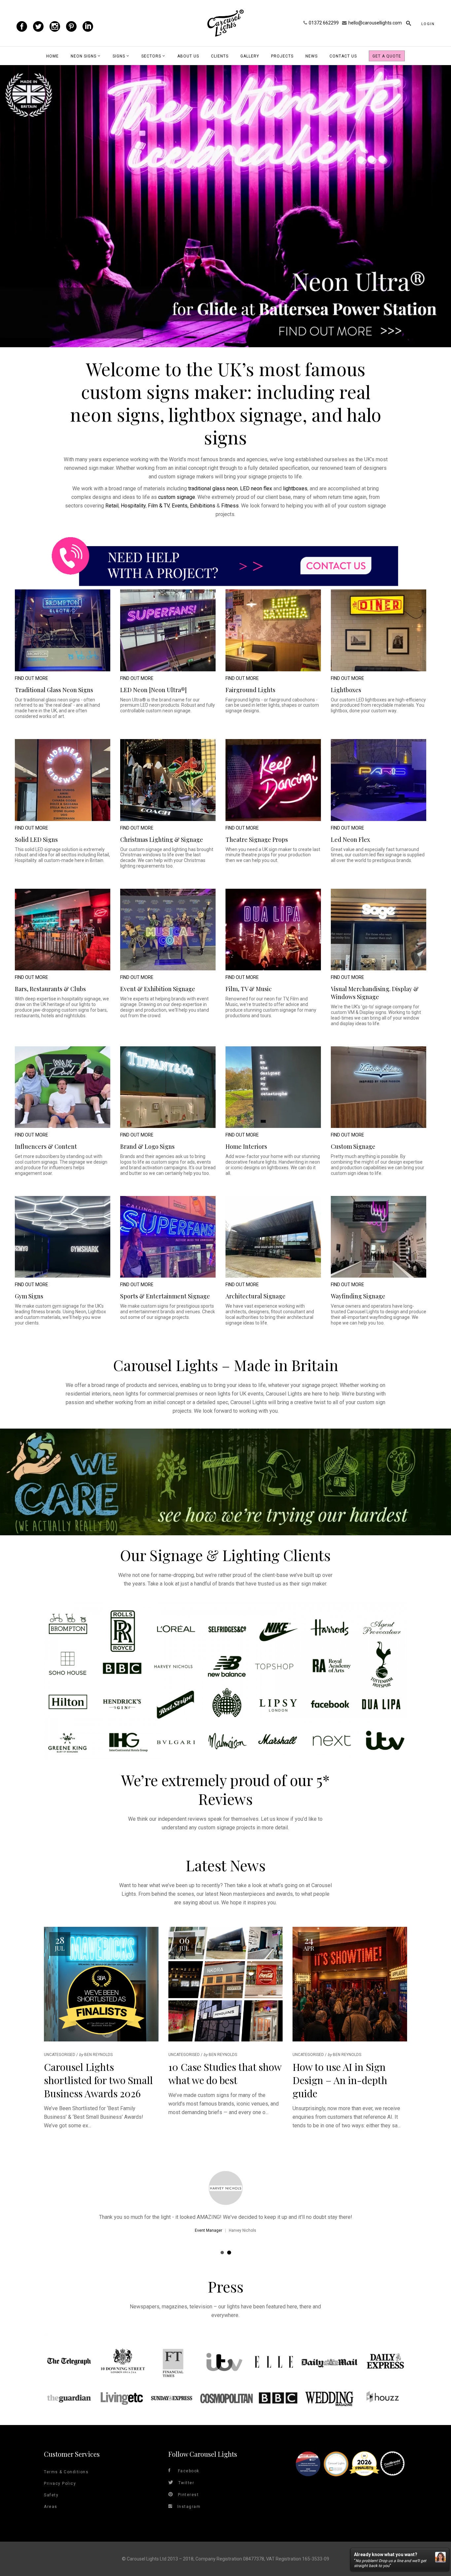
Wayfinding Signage (358, 1296)
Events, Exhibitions (193, 506)
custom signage (177, 497)
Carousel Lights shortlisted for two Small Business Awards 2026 (98, 2080)
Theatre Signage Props (257, 840)
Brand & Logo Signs (147, 1146)
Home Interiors (246, 1146)
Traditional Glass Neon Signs (54, 690)
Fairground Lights (250, 690)
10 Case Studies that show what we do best (225, 2073)
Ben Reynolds (98, 2055)
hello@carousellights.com (375, 23)
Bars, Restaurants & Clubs (50, 989)
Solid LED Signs (36, 840)
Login (428, 24)
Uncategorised (60, 2055)
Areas (51, 2507)
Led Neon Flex (350, 840)
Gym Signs (29, 1296)
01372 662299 (324, 23)
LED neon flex (256, 488)
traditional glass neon (213, 488)
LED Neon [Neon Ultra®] (153, 690)
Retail (112, 506)
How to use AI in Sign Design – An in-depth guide (340, 2080)
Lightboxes (346, 690)
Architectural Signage (256, 1296)
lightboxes (295, 488)
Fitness (230, 506)
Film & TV (159, 506)
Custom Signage (353, 1146)
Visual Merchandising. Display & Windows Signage (375, 993)
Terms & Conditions (66, 2472)
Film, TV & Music (249, 989)
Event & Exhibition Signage (158, 989)
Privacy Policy (60, 2483)
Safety (51, 2495)
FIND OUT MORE (32, 678)
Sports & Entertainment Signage (165, 1296)
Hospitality (133, 506)
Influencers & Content (46, 1146)
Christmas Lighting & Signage (162, 840)
